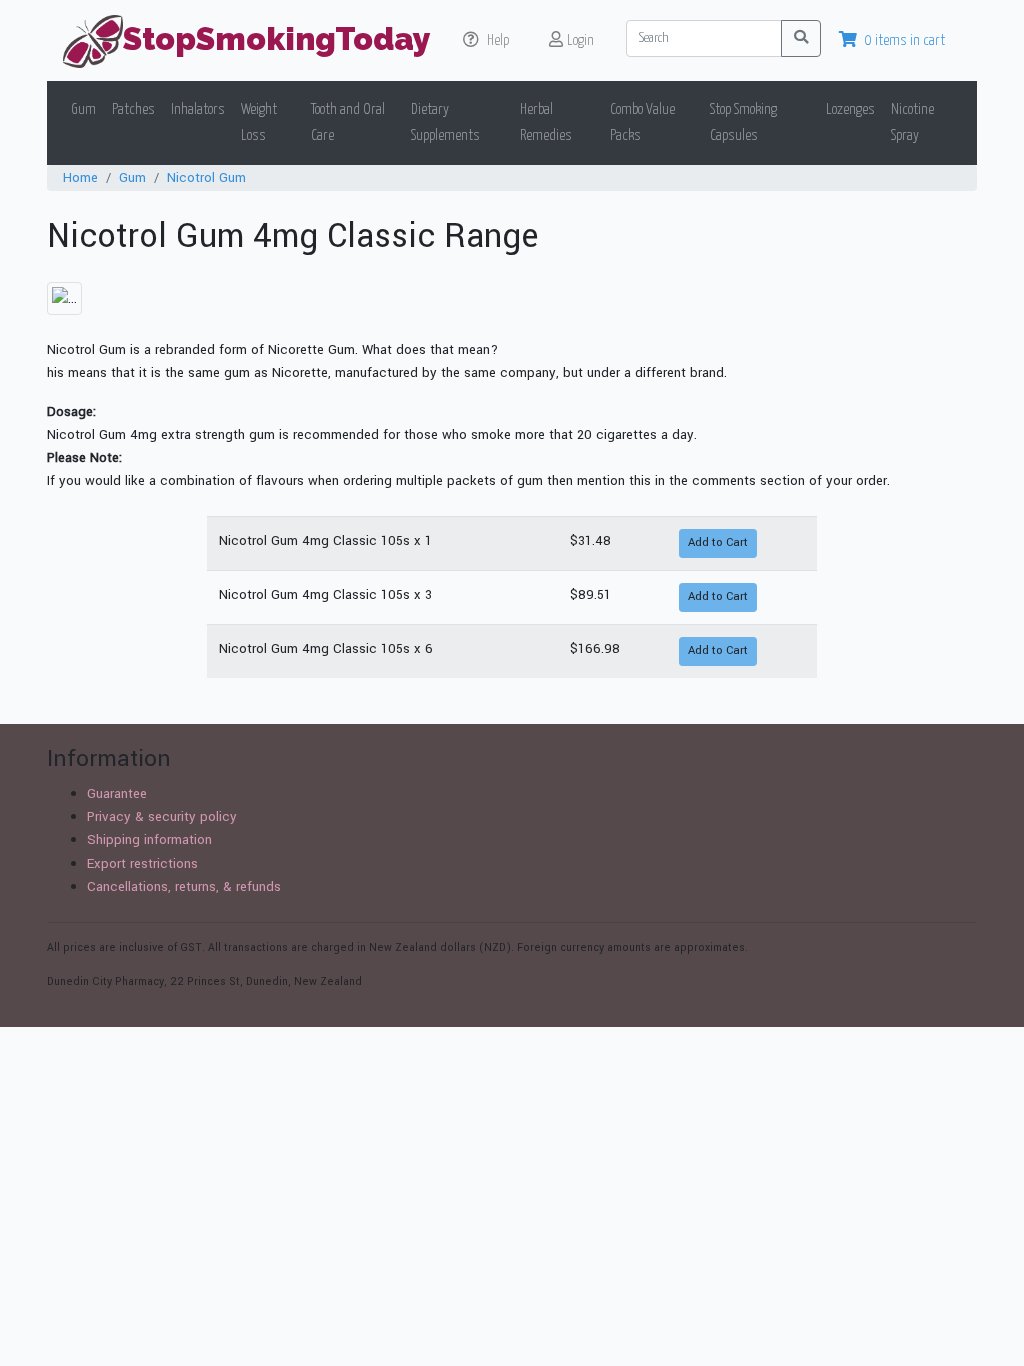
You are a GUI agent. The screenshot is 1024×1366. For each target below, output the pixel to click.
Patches (133, 109)
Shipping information (149, 839)
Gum (83, 109)
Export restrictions (142, 863)
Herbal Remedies (546, 122)
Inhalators (198, 109)
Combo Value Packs (642, 122)
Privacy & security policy (162, 816)
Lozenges (850, 109)
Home (80, 177)
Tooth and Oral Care (348, 122)
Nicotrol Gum (206, 177)
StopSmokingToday (277, 38)
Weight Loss (259, 122)
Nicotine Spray (912, 122)
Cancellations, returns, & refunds (184, 886)
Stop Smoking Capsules (743, 122)
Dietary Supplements (445, 122)
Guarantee (117, 793)
